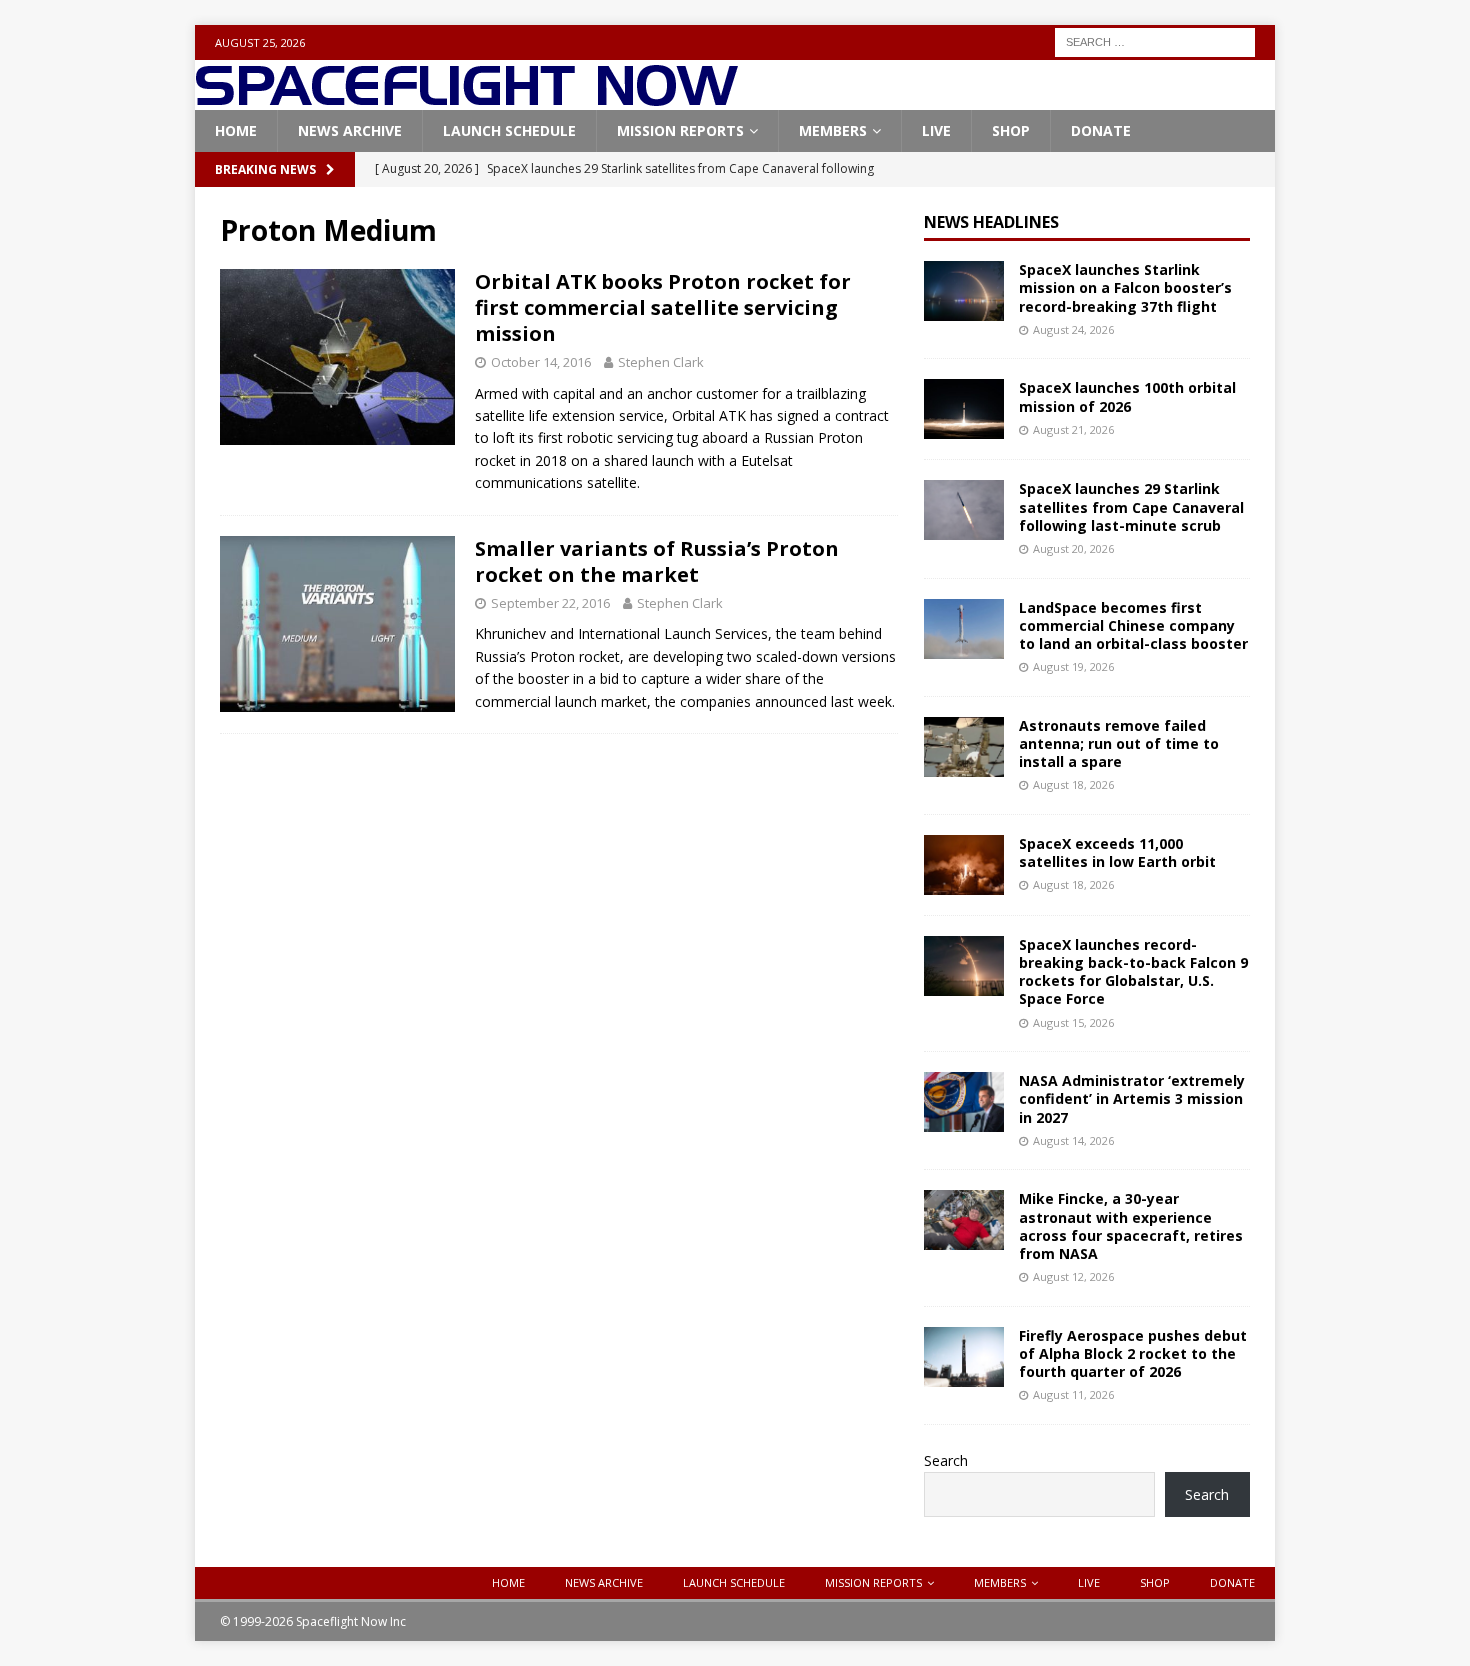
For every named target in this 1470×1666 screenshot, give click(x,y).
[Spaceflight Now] (466, 98)
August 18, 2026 (1073, 784)
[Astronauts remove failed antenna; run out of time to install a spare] (964, 747)
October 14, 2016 (541, 362)
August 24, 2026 (1073, 329)
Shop (1011, 130)
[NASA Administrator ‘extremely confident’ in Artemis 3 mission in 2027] (964, 1102)
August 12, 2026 (1073, 1276)
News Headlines (991, 222)
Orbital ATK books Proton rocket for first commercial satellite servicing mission (663, 307)
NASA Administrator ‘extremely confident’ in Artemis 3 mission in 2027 (1132, 1098)
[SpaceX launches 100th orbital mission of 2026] (964, 409)
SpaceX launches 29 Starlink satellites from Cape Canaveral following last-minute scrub (1131, 506)
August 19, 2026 (1073, 666)
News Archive (350, 130)
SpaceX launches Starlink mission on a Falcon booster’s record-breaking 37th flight (1125, 287)
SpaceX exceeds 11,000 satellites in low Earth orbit (1117, 852)
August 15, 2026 (1073, 1022)
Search (946, 1460)
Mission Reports (680, 130)
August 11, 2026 (1073, 1394)
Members (833, 130)
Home (236, 130)
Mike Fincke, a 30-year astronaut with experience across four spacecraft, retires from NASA (1131, 1226)
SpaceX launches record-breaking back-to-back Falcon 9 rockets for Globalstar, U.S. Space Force (1133, 972)
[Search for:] (1155, 40)
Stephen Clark (661, 362)
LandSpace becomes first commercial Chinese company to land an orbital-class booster (1133, 625)
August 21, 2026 (1073, 429)
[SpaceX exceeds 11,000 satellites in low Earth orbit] (964, 865)
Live (936, 130)
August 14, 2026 (1073, 1140)
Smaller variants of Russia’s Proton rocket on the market (657, 561)
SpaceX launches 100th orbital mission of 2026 (1127, 396)
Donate (1101, 130)
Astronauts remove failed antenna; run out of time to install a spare (1119, 743)
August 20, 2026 (1073, 548)
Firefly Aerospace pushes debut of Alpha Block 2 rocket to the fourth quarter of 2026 (1133, 1353)
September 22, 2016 (550, 603)
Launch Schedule (509, 130)
